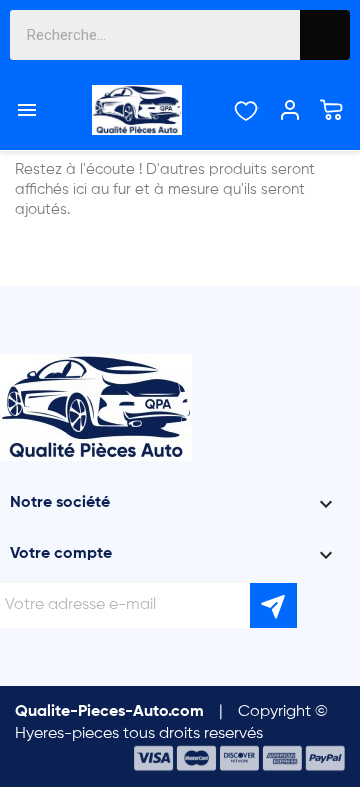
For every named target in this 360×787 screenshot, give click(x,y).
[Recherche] (325, 35)
